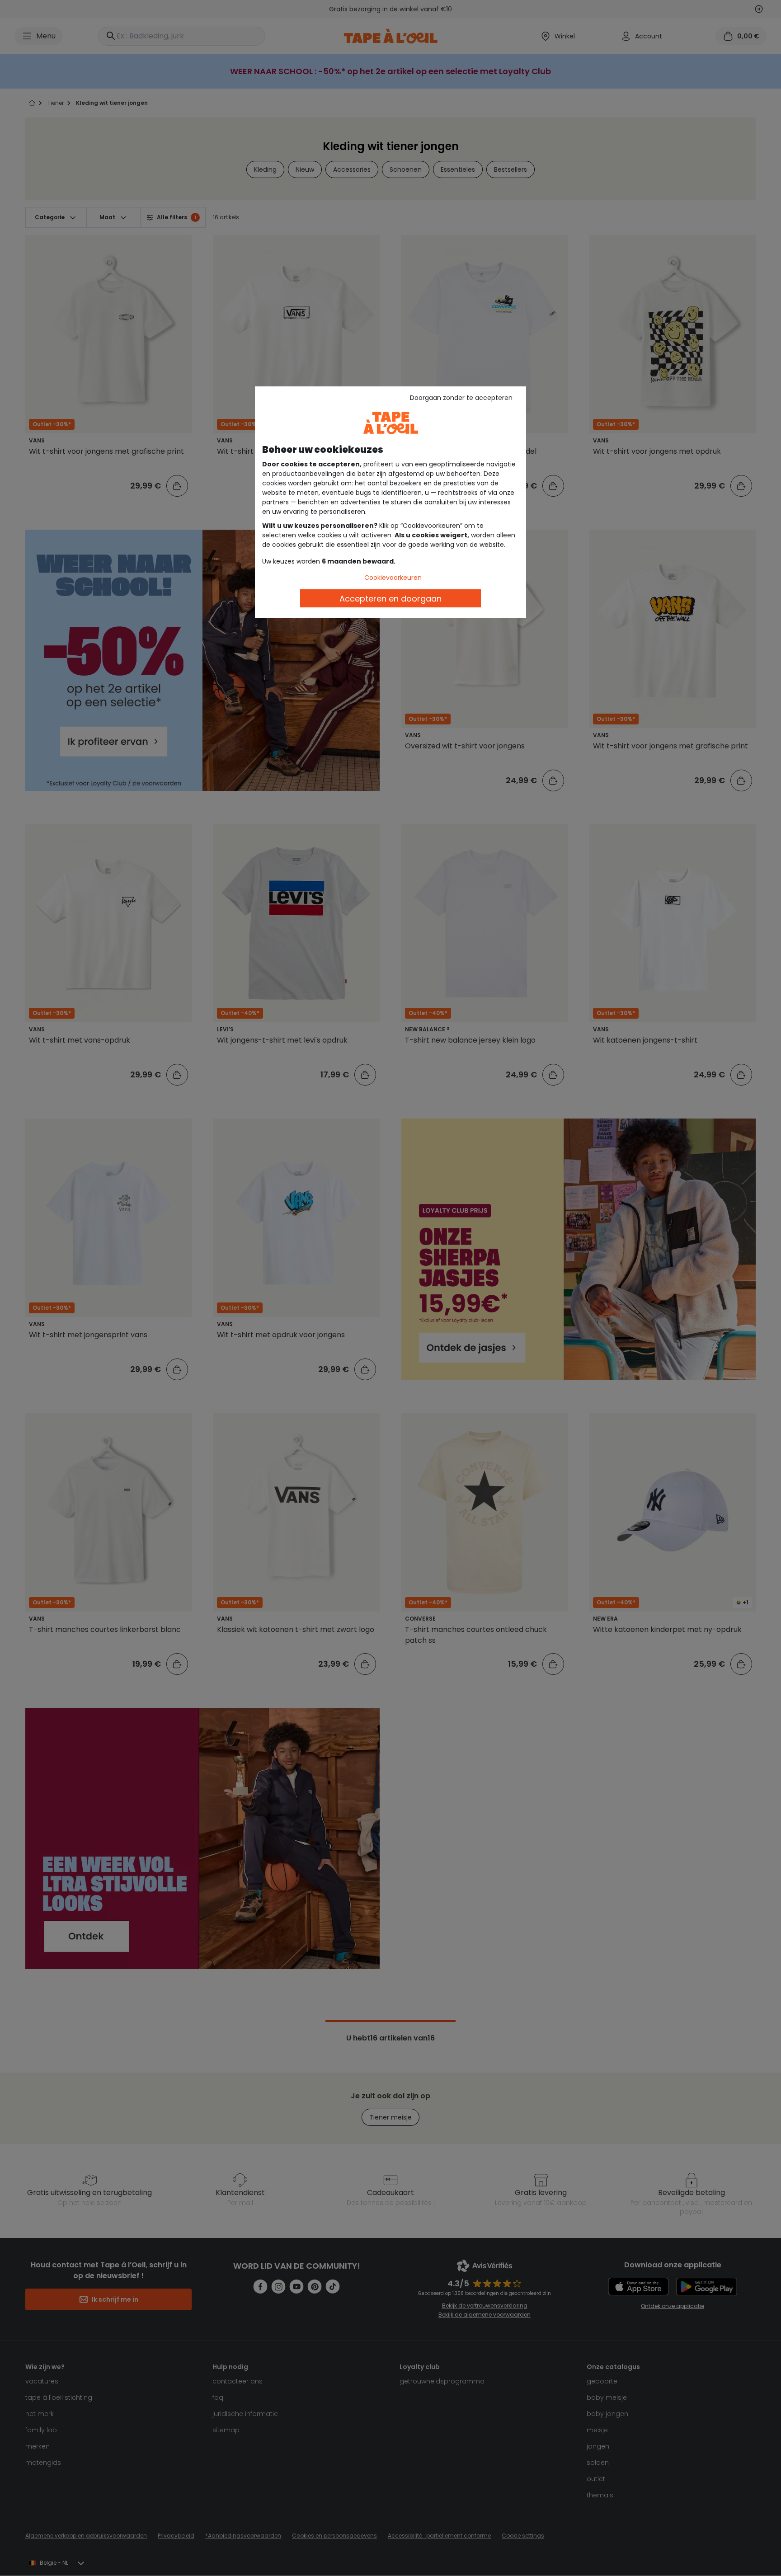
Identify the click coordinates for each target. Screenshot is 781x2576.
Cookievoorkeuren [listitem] (393, 578)
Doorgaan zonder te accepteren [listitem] (461, 398)
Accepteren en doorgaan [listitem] (390, 599)
